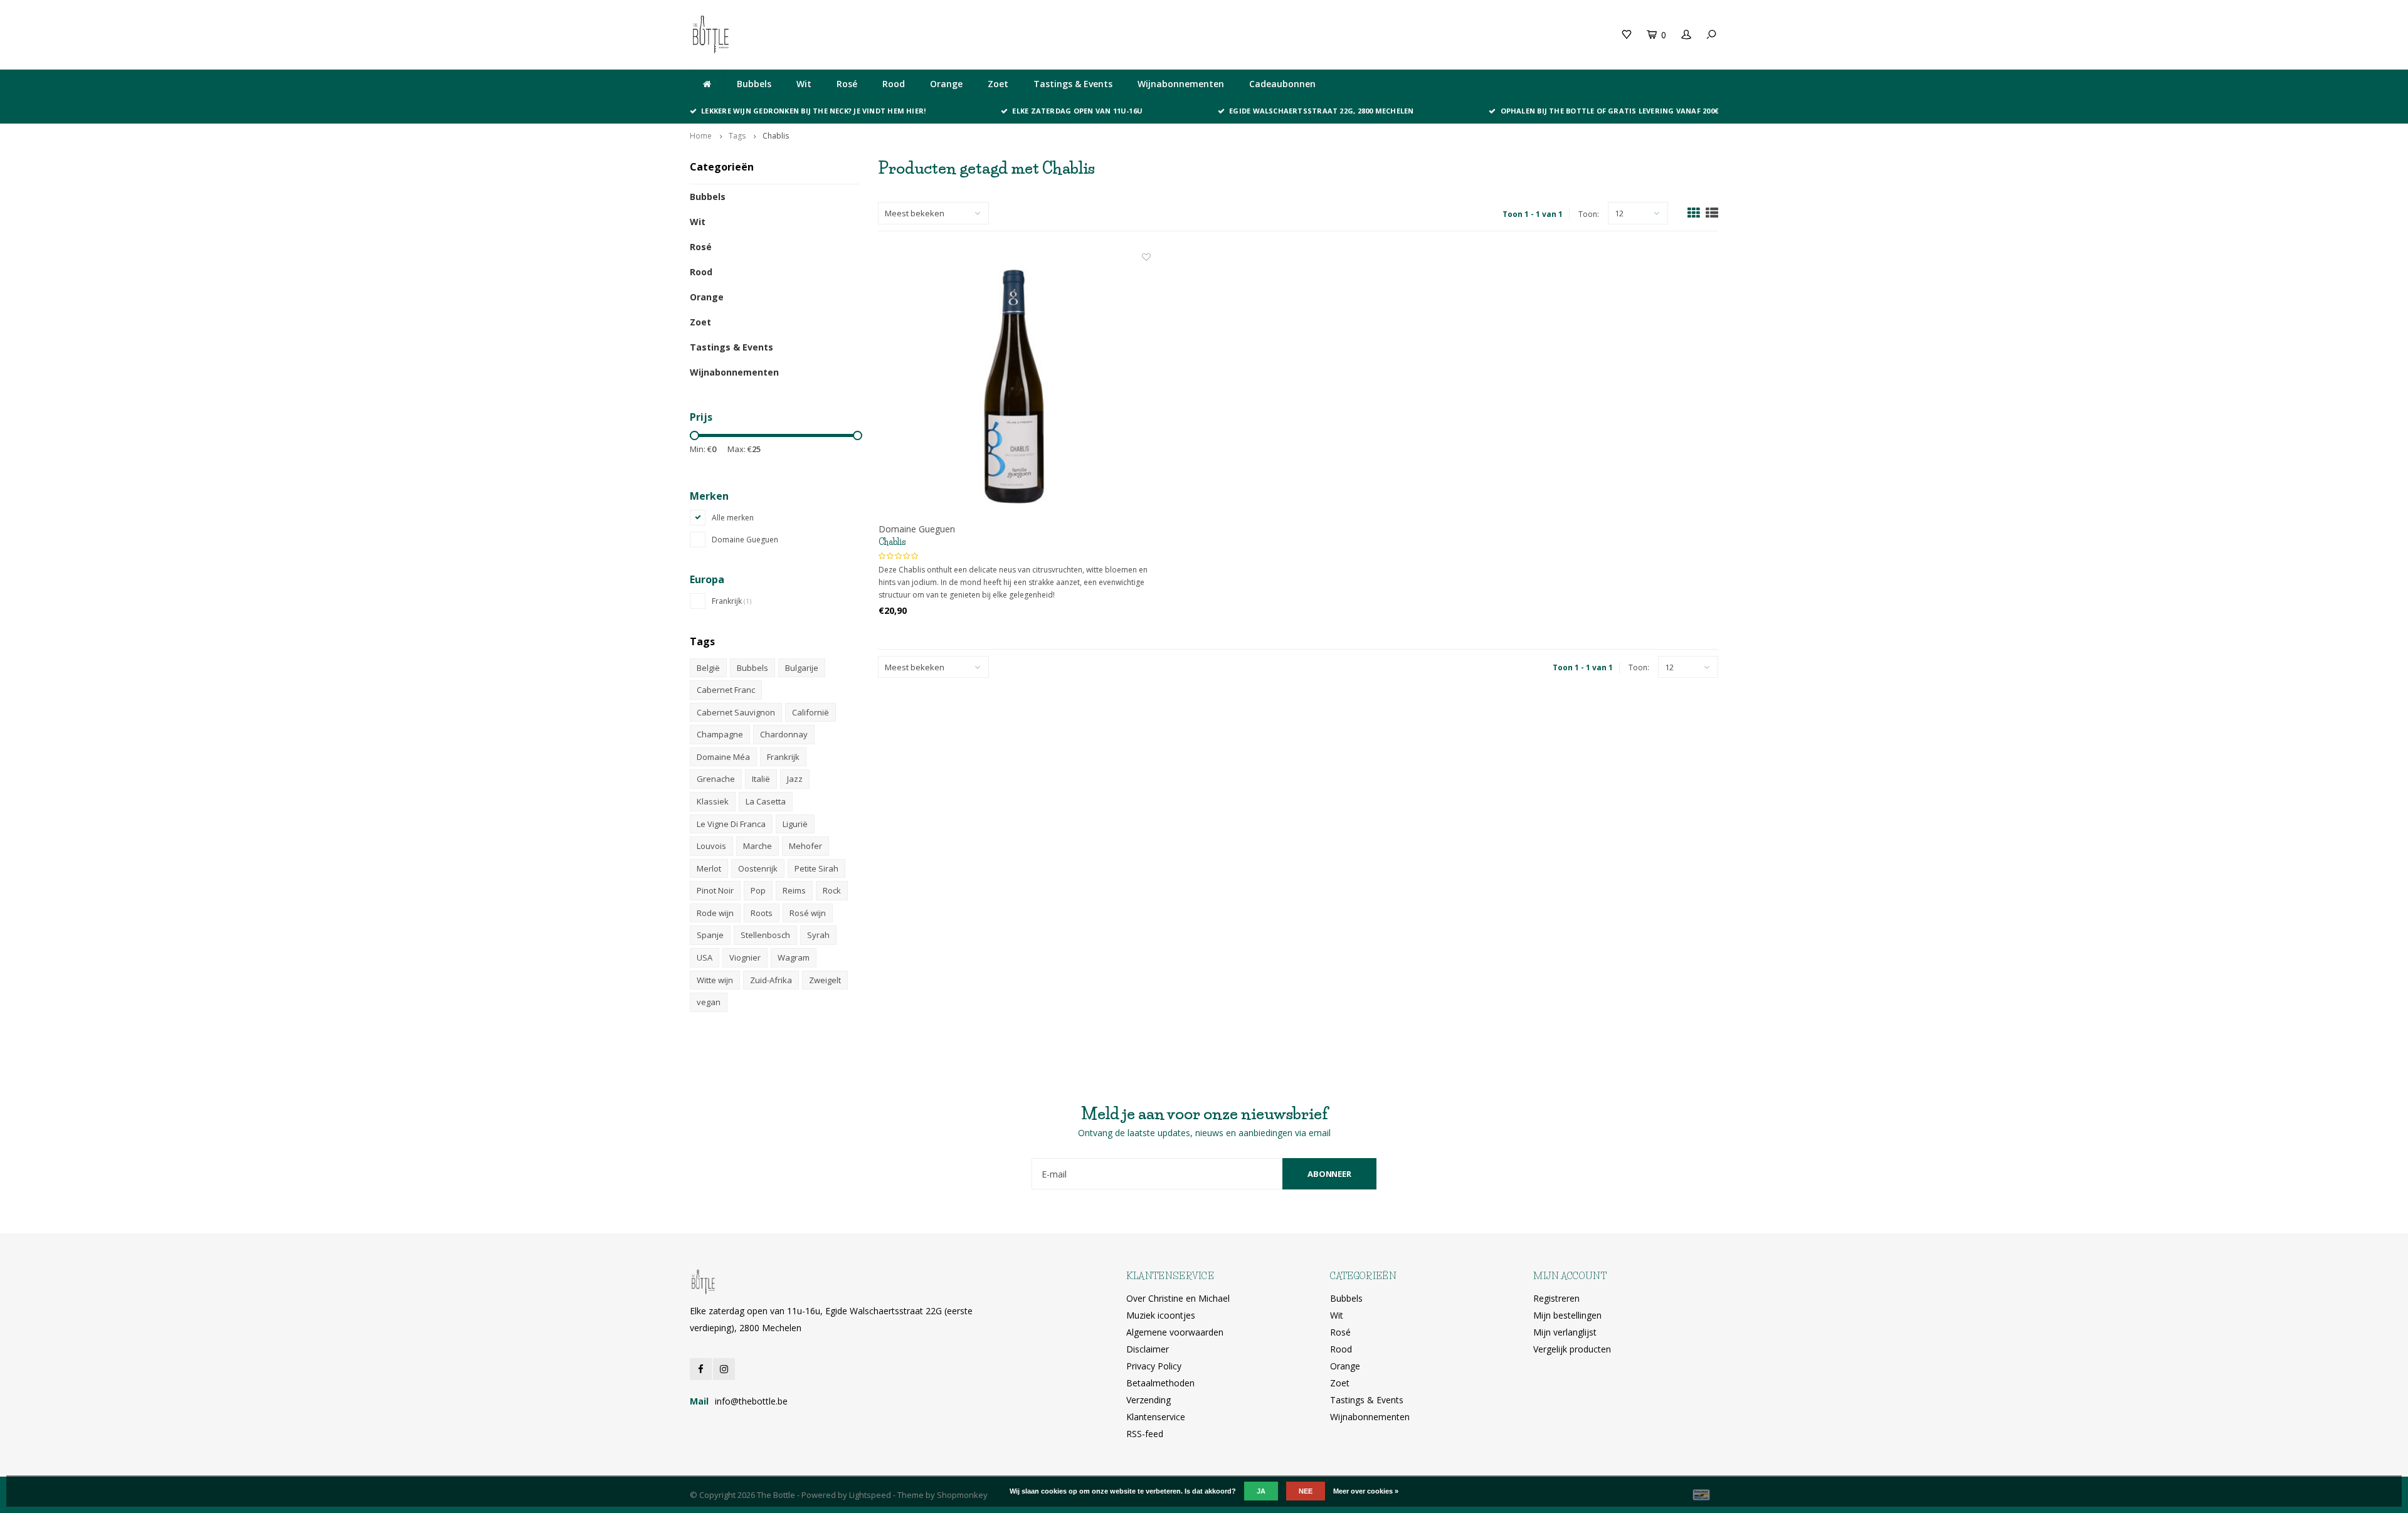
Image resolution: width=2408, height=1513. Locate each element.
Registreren (1556, 1298)
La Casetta (766, 801)
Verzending (1149, 1400)
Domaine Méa (723, 757)
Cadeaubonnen (1282, 84)
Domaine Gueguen (745, 540)
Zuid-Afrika (771, 980)
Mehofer (805, 846)
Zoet (998, 84)
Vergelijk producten (1572, 1349)
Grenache (716, 779)
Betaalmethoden (1160, 1383)
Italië (761, 779)
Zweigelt (825, 980)
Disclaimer (1148, 1349)
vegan (709, 1002)
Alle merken (733, 518)
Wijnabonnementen (1181, 84)
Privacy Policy (1154, 1366)
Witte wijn (715, 980)
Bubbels (754, 84)
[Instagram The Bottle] (724, 1369)
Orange (946, 84)
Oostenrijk (758, 868)
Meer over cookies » (1366, 1491)
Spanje (710, 935)
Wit (804, 84)
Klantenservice (1156, 1417)
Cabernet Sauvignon (736, 712)
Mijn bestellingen (1567, 1315)
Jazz (795, 779)
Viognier (745, 957)
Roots (762, 913)
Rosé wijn (808, 913)
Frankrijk (731, 601)
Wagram (794, 957)
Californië (811, 712)
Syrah (818, 935)
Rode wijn (715, 913)
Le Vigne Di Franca (731, 824)
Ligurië (795, 824)
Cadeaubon (955, 34)
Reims (794, 890)
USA (705, 957)
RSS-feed (1145, 1434)
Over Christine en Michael (1178, 1298)
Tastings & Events (1073, 84)
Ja (1261, 1491)
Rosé (847, 84)
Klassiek (713, 801)
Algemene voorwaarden (1175, 1332)
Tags (737, 136)
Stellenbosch (765, 935)
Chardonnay (784, 734)
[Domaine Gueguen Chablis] (1015, 387)
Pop (758, 890)
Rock (832, 890)
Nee (1306, 1491)
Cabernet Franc (726, 690)
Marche (758, 846)
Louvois (711, 846)
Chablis (776, 136)
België (708, 668)
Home (701, 136)
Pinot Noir (715, 890)
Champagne (720, 734)
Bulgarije (802, 668)
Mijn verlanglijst (1565, 1332)
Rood (894, 84)
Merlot (709, 868)
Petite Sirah (816, 868)
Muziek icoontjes (1161, 1315)
